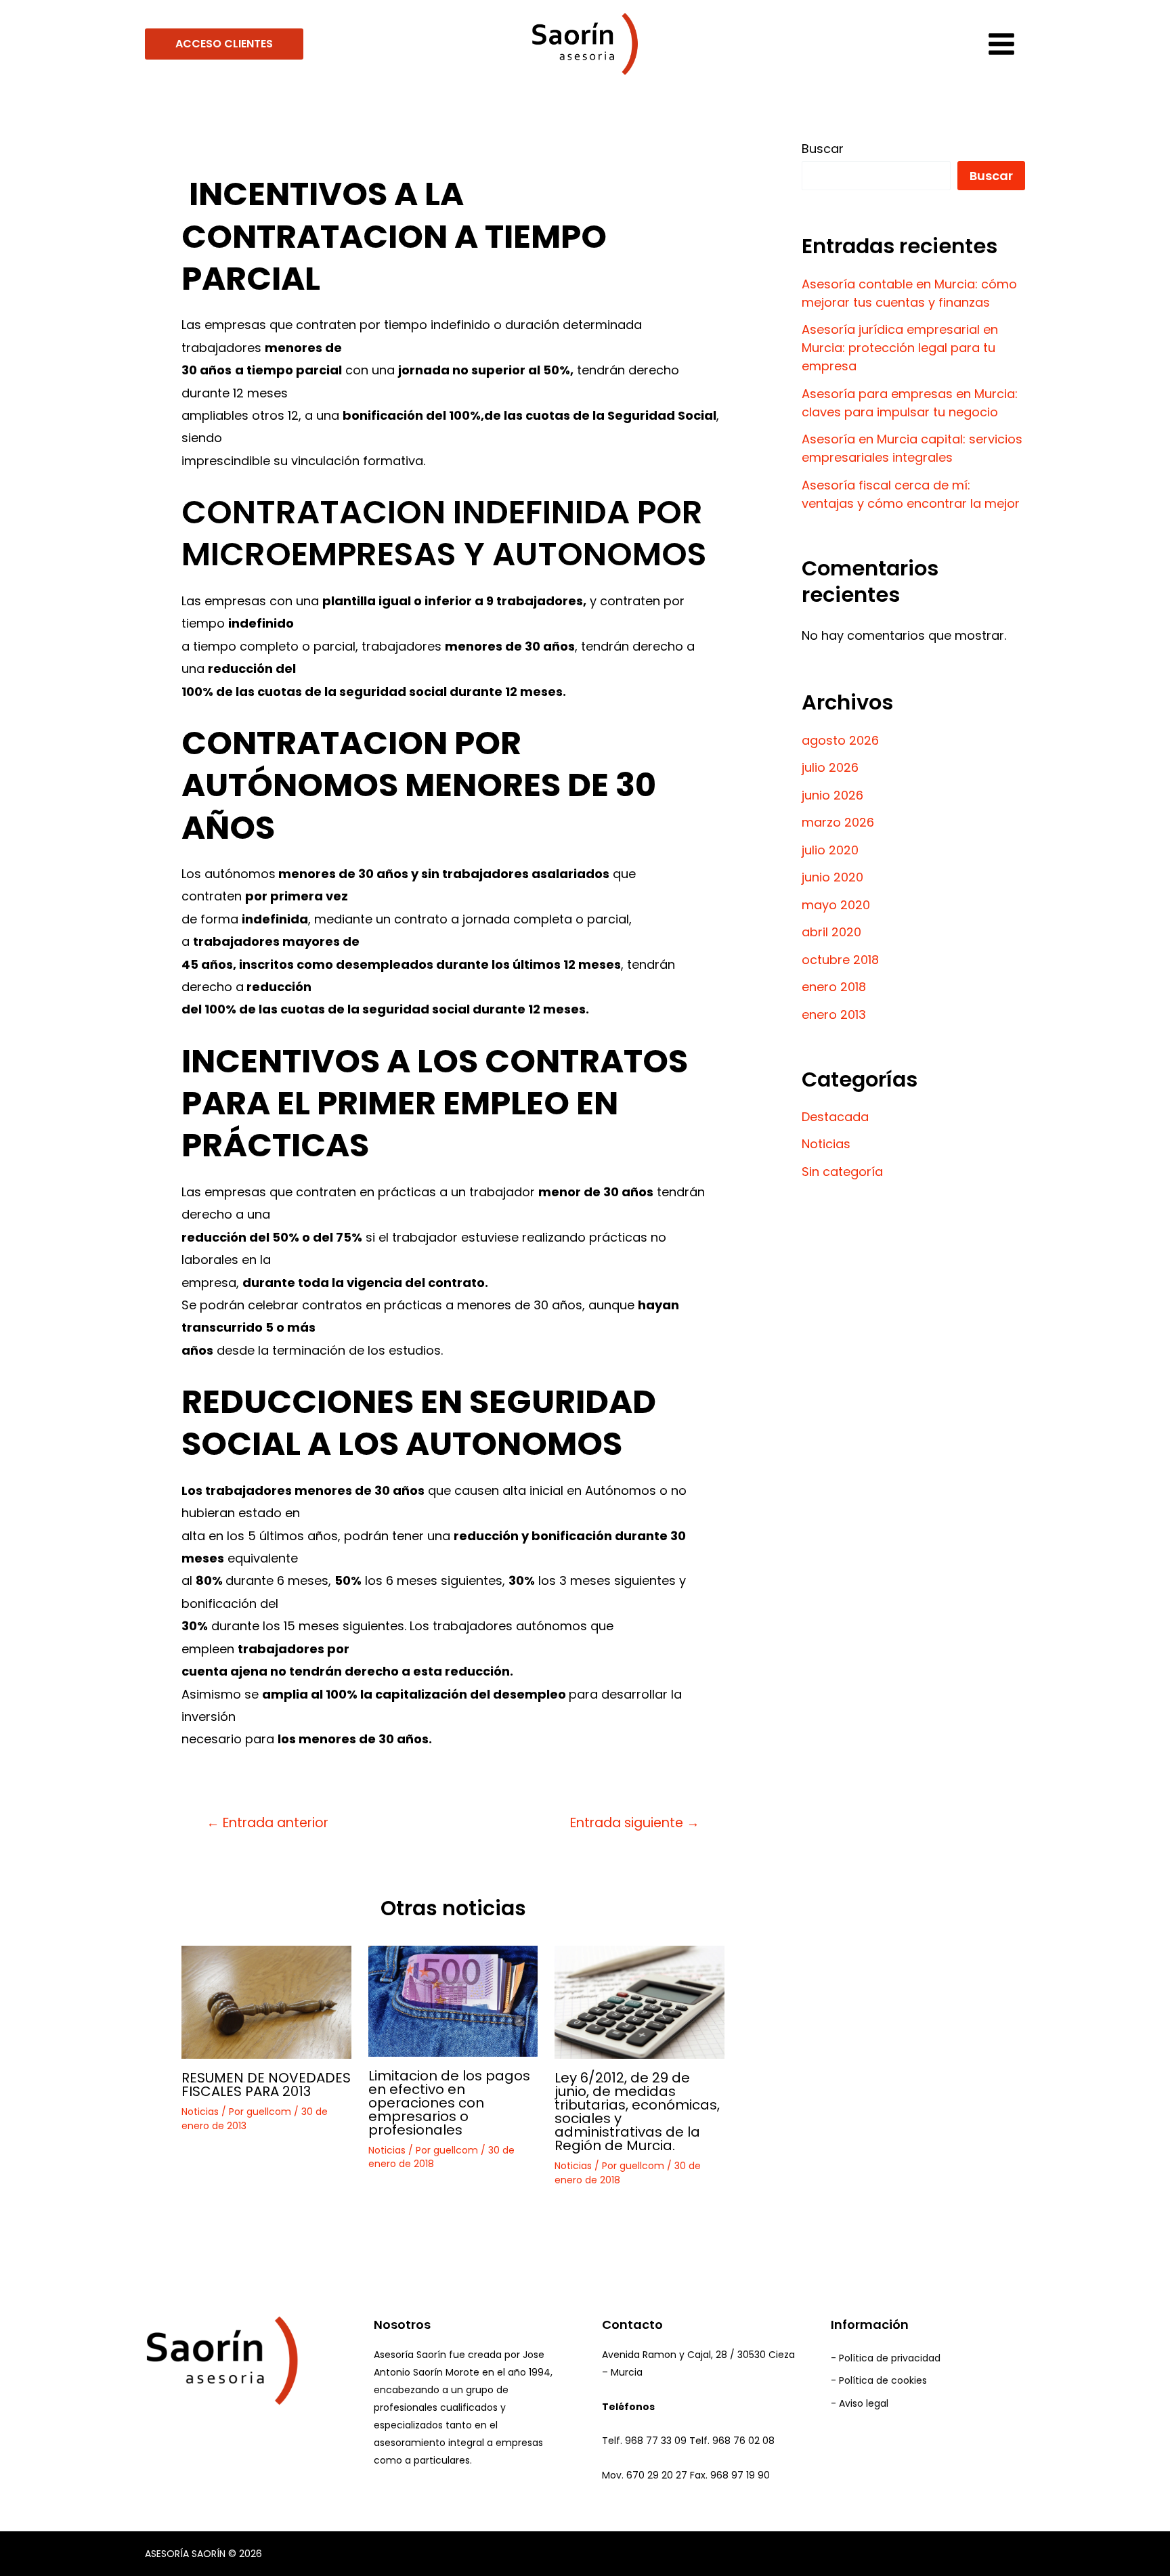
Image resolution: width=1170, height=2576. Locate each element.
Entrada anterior (267, 1823)
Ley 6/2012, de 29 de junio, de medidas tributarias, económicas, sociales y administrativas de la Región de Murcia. (637, 2112)
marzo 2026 (838, 822)
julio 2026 (830, 767)
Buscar (823, 149)
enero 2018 (834, 987)
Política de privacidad (890, 2358)
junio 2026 (832, 795)
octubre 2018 (840, 960)
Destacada (835, 1117)
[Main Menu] (1001, 44)
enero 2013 (834, 1014)
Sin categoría (842, 1172)
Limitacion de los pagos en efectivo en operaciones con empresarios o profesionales (449, 2103)
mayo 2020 (836, 905)
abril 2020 (831, 932)
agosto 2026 (840, 740)
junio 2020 (832, 877)
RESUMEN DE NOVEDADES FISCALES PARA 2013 (266, 2084)
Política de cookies (883, 2380)
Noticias (200, 2112)
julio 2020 (830, 850)
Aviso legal (864, 2403)
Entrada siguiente (635, 1823)
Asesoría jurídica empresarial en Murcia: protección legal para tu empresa (900, 348)
